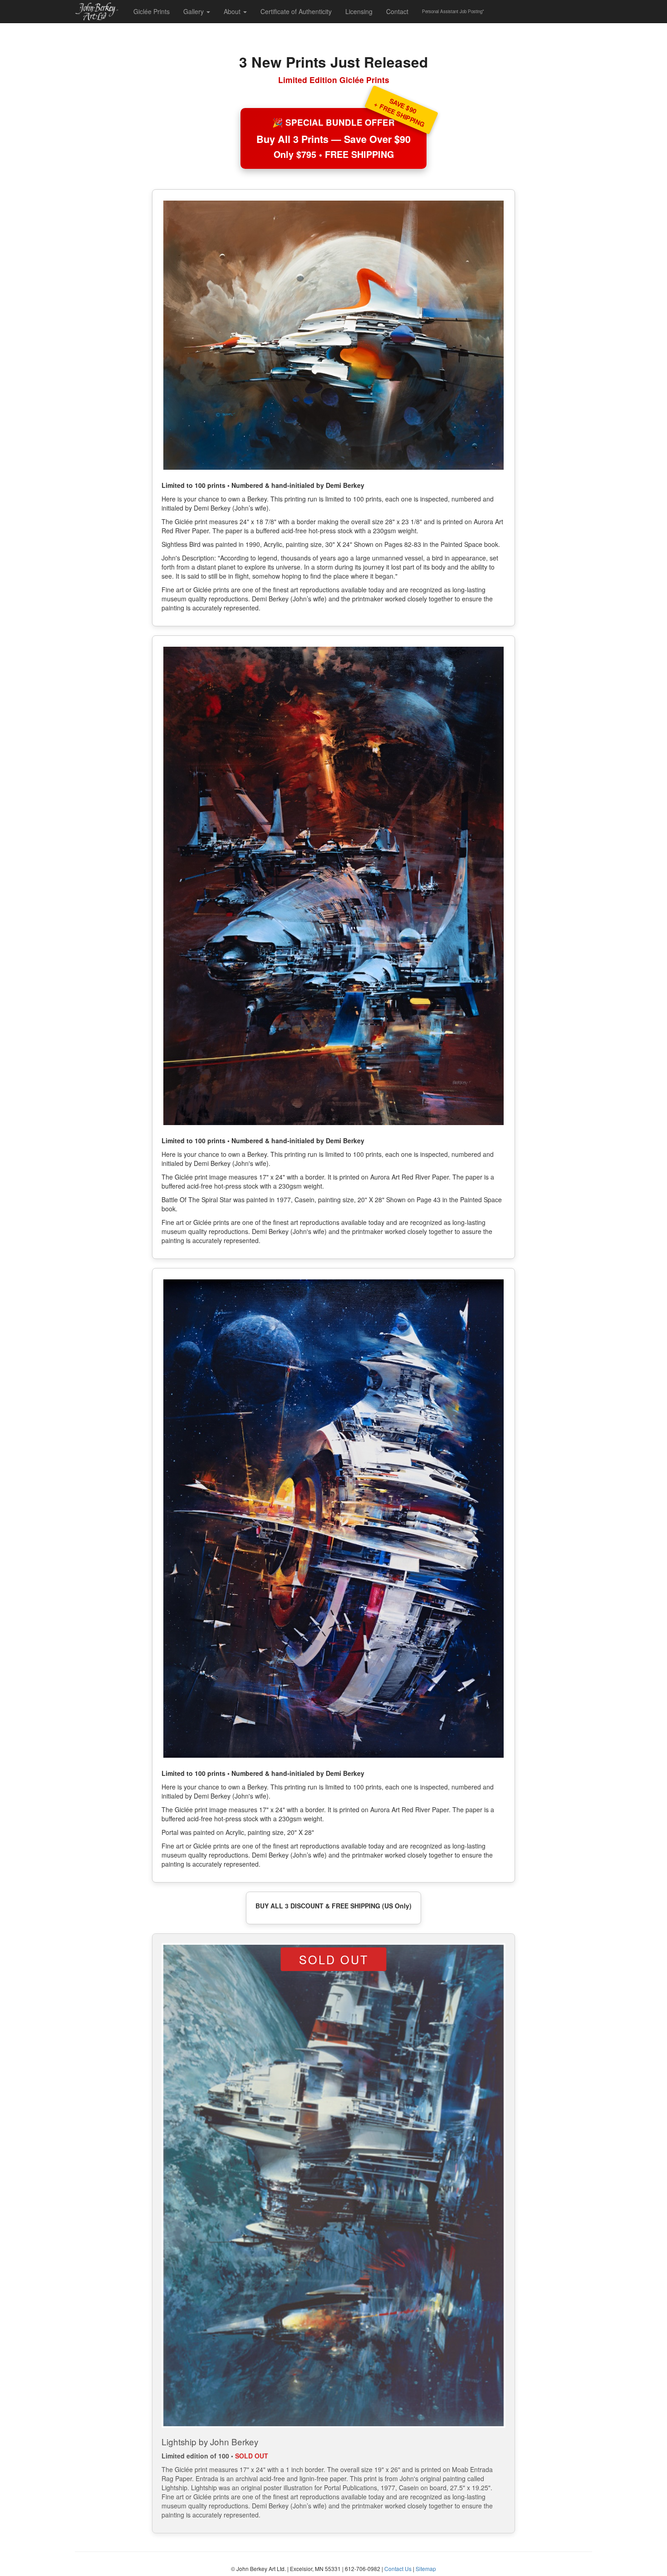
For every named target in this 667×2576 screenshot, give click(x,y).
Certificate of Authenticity (296, 11)
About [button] (233, 11)
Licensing (359, 11)
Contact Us (398, 2569)
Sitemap (426, 2569)
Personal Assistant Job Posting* (453, 11)
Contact (397, 11)
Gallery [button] (194, 11)
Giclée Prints (152, 11)
